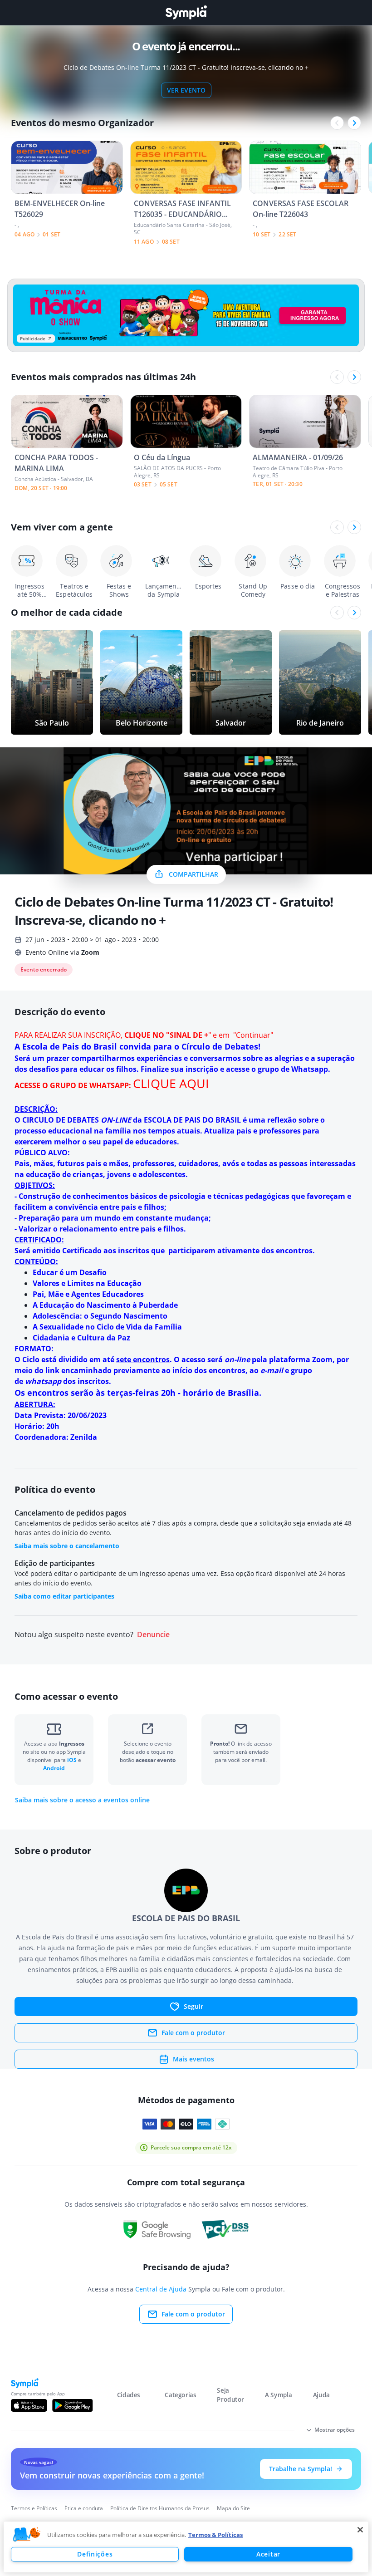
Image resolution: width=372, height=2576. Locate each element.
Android (54, 1768)
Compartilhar (193, 874)
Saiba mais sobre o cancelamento (67, 1546)
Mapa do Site (233, 2508)
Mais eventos (193, 2059)
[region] (186, 2547)
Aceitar (268, 2554)
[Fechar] (360, 2530)
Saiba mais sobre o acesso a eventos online (82, 1800)
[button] (27, 2535)
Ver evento (186, 90)
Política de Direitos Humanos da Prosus (160, 2508)
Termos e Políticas (34, 2508)
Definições (95, 2554)
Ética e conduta (84, 2508)
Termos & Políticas (215, 2535)
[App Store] (29, 2405)
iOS (73, 1760)
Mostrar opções (335, 2430)
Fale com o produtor (193, 2033)
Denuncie (153, 1635)
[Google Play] (72, 2405)
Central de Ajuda (161, 2289)
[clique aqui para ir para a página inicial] (186, 12)
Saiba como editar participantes (64, 1596)
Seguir (193, 2006)
